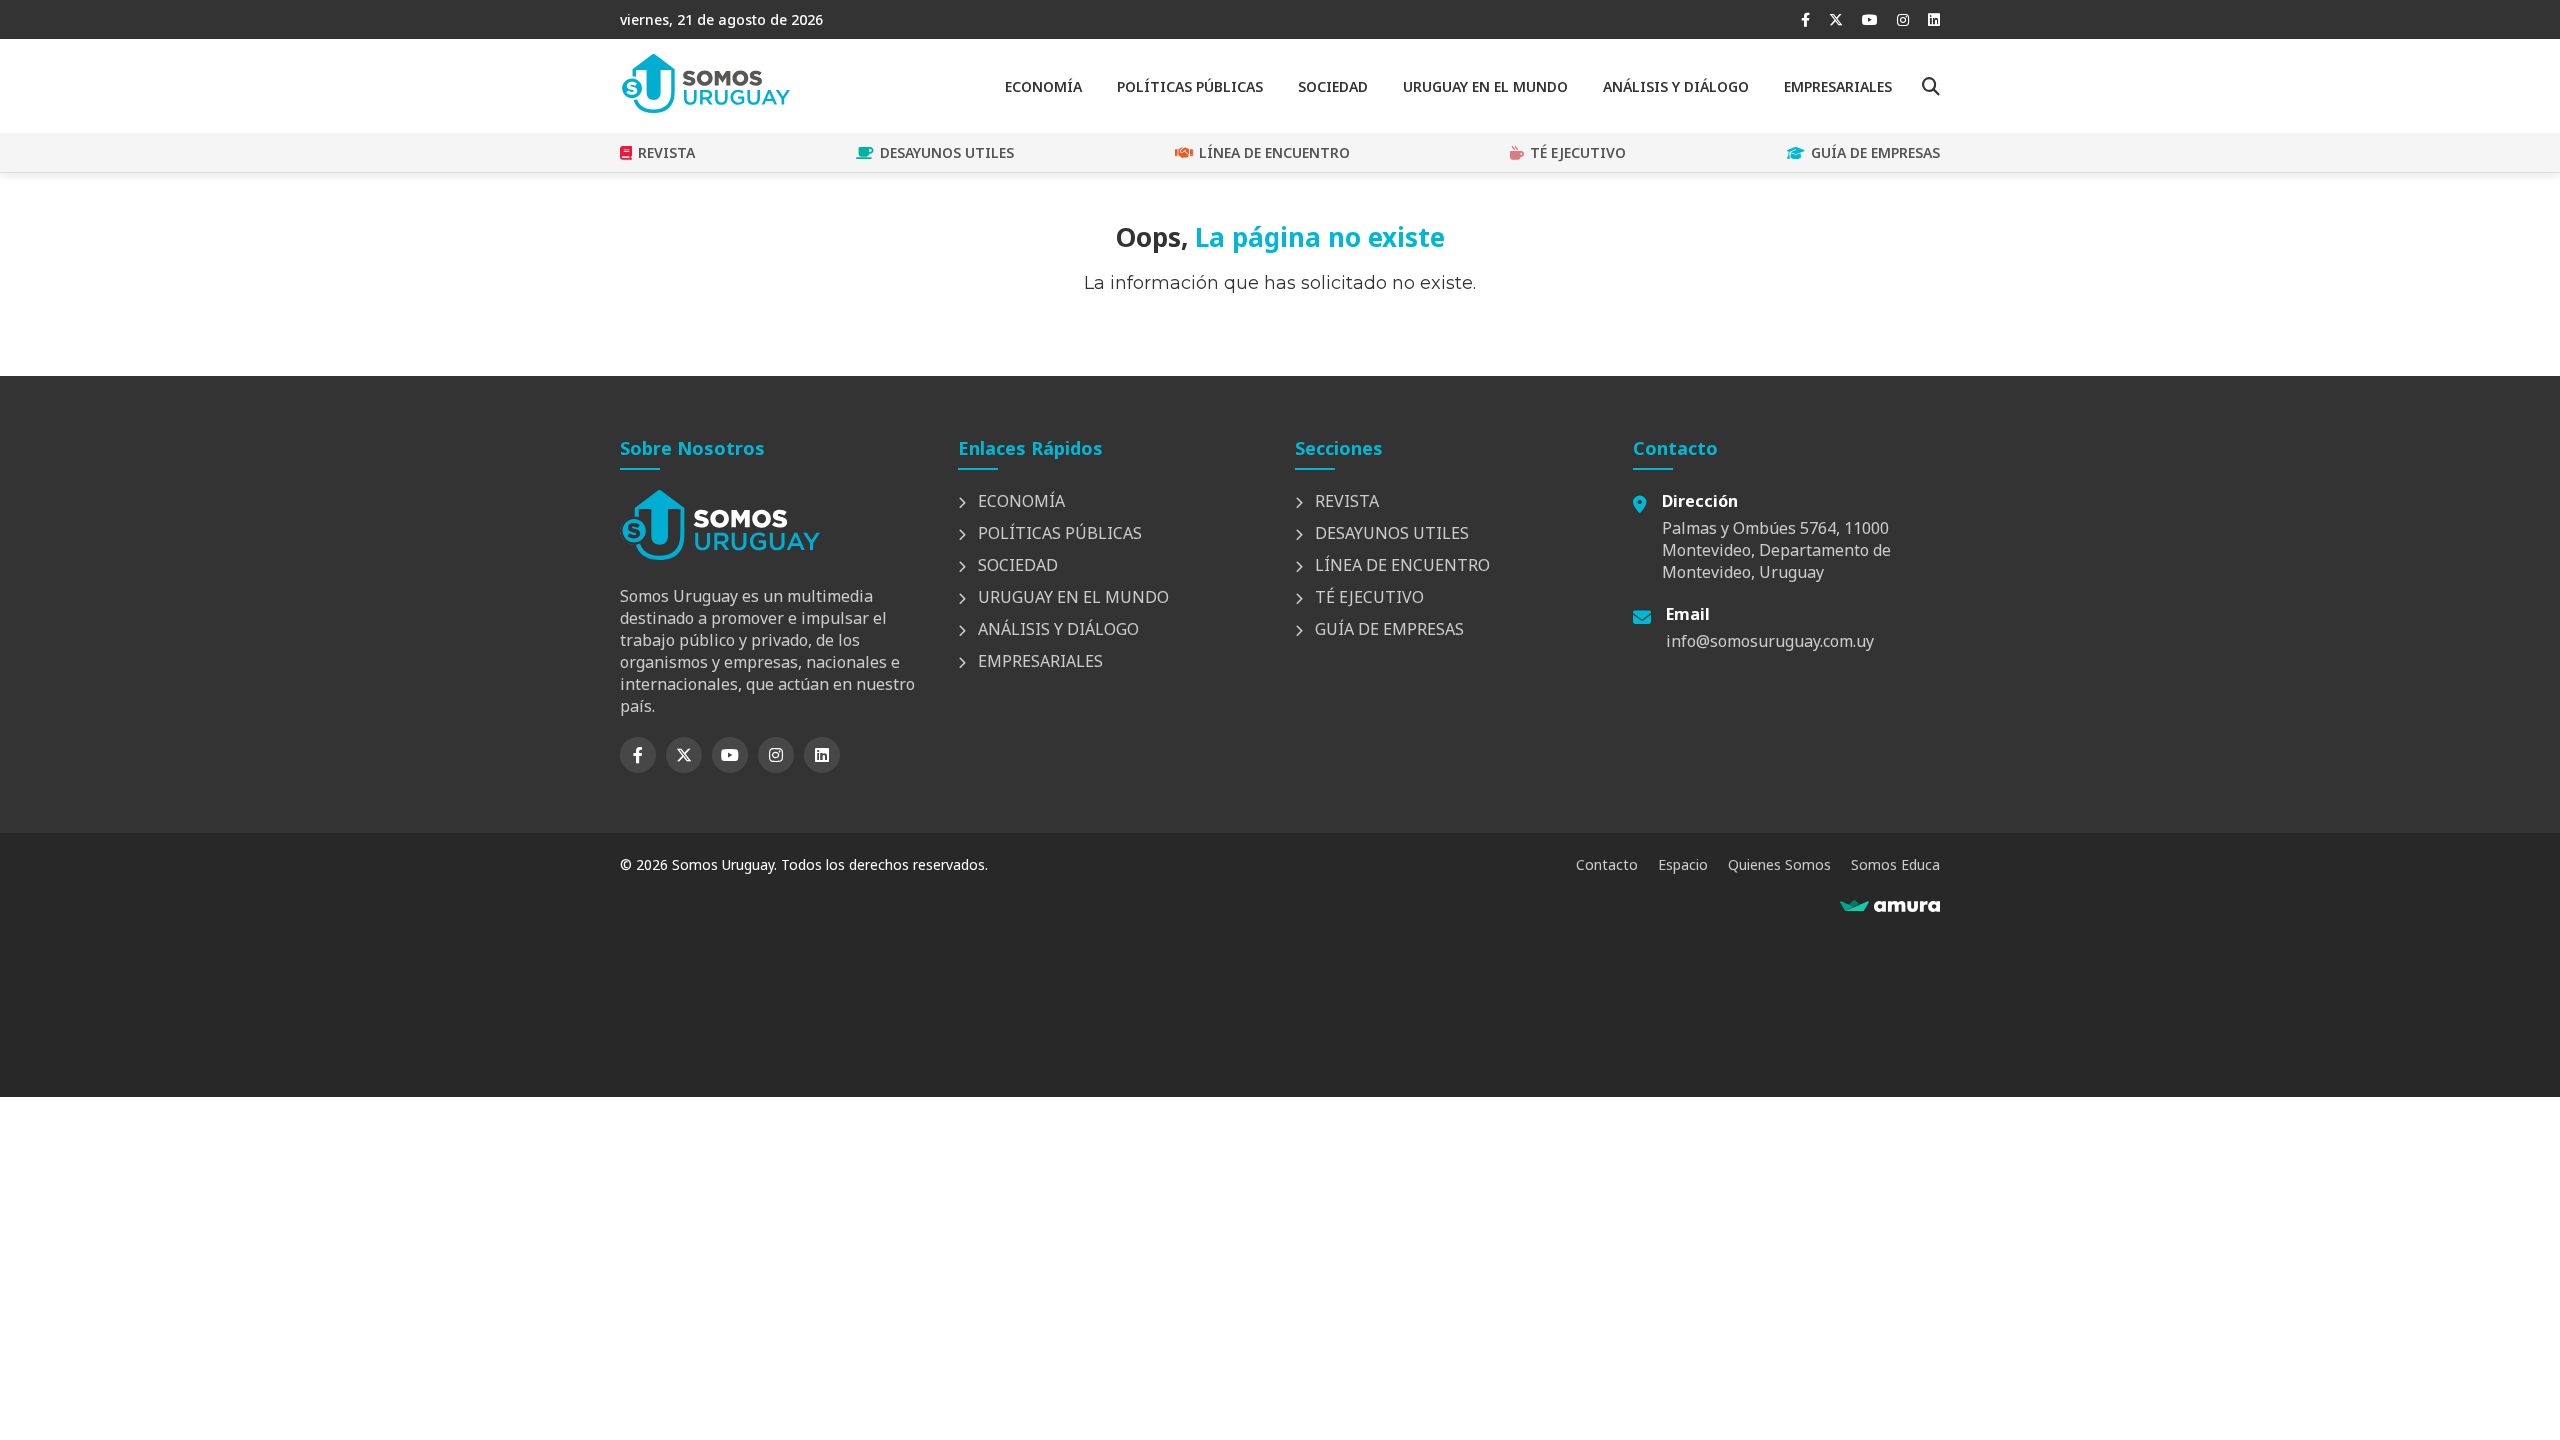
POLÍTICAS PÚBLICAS (1190, 86)
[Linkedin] (1934, 19)
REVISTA (666, 152)
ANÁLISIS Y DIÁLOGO (1676, 86)
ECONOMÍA (1043, 86)
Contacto (1607, 864)
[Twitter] (1836, 19)
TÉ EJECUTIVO (1578, 152)
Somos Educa (1895, 864)
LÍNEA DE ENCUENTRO (1274, 152)
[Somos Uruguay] (705, 107)
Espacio (1683, 864)
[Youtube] (1870, 19)
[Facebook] (1805, 19)
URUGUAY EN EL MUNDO (1485, 86)
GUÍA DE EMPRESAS (1875, 152)
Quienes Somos (1779, 864)
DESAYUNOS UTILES (947, 152)
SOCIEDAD (1333, 86)
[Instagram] (1903, 19)
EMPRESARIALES (1838, 86)
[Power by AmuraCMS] (1890, 906)
